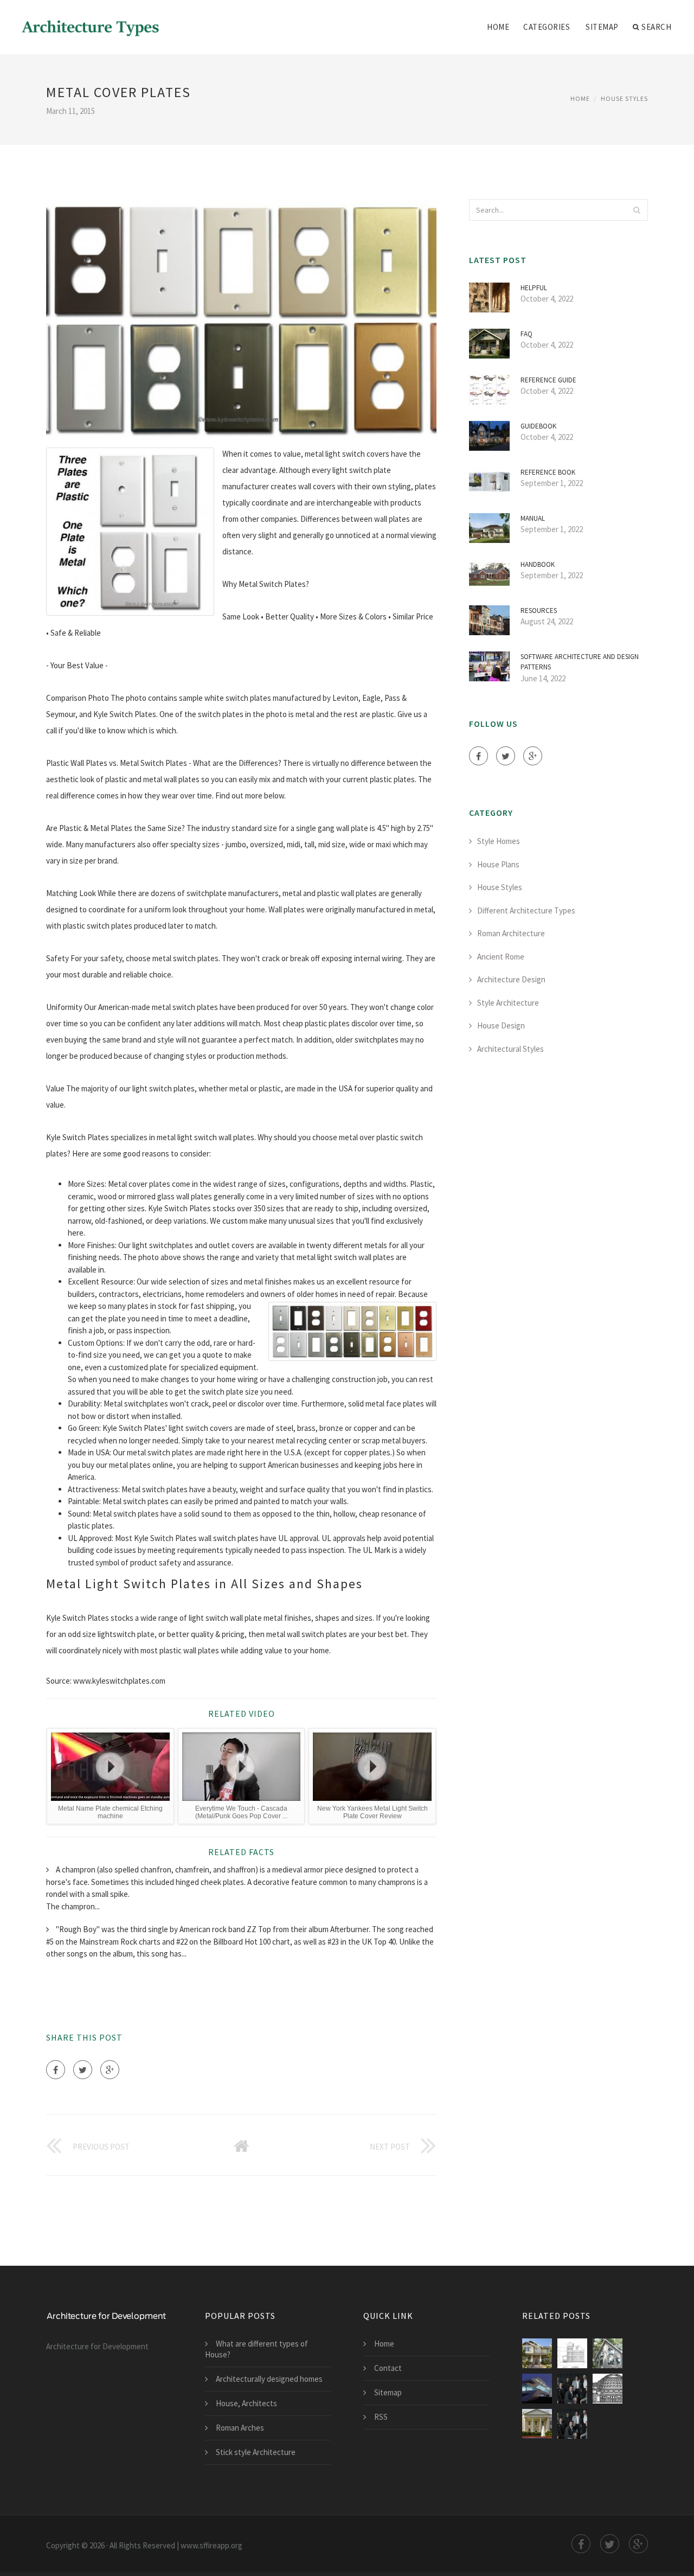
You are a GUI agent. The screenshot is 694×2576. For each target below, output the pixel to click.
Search (656, 27)
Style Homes (499, 841)
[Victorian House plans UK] (572, 2353)
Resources (539, 611)
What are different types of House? (256, 2349)
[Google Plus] (110, 2070)
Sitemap (602, 27)
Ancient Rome (501, 957)
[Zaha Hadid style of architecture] (537, 2389)
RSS (381, 2417)
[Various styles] (572, 2424)
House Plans (498, 864)
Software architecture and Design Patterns (580, 662)
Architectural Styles (510, 1049)
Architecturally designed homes (269, 2379)
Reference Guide (548, 380)
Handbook (538, 564)
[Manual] (608, 2389)
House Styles (624, 98)
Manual (533, 518)
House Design (501, 1025)
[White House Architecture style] (537, 2424)
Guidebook (538, 426)
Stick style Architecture (256, 2452)
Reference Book (548, 472)
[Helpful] (572, 2389)
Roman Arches (240, 2428)
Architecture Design (511, 979)
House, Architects (246, 2403)
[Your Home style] (537, 2353)
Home (498, 27)
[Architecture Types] (91, 20)
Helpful (534, 288)
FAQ (526, 334)
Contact (388, 2368)
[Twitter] (83, 2070)
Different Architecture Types (526, 910)
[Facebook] (56, 2070)
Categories (547, 27)
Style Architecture (508, 1003)
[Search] (637, 210)
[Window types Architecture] (608, 2353)
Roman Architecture (511, 933)
